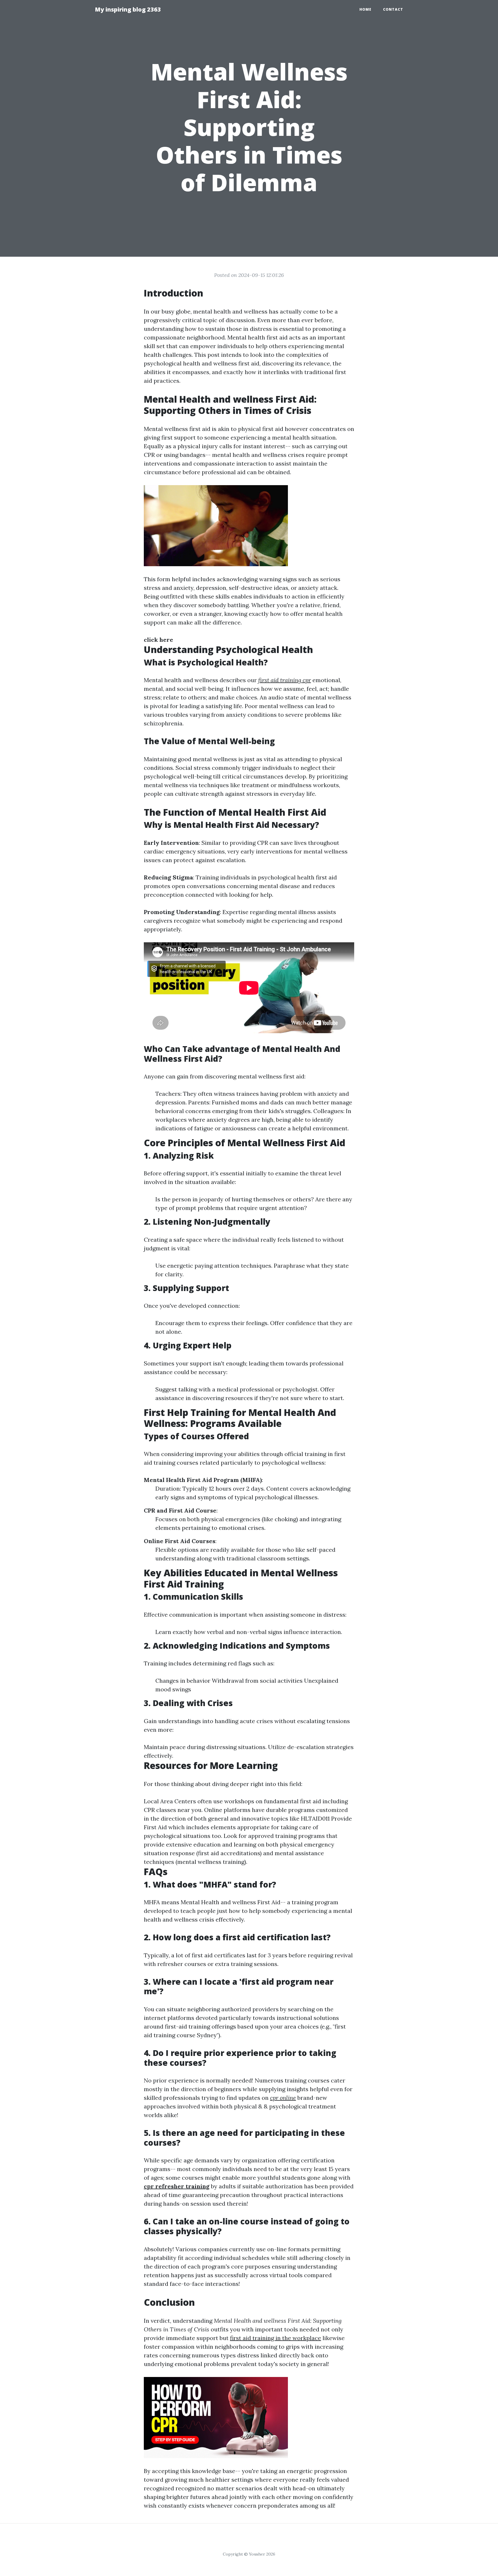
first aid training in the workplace (276, 2338)
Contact (393, 9)
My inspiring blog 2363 (128, 9)
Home (365, 9)
